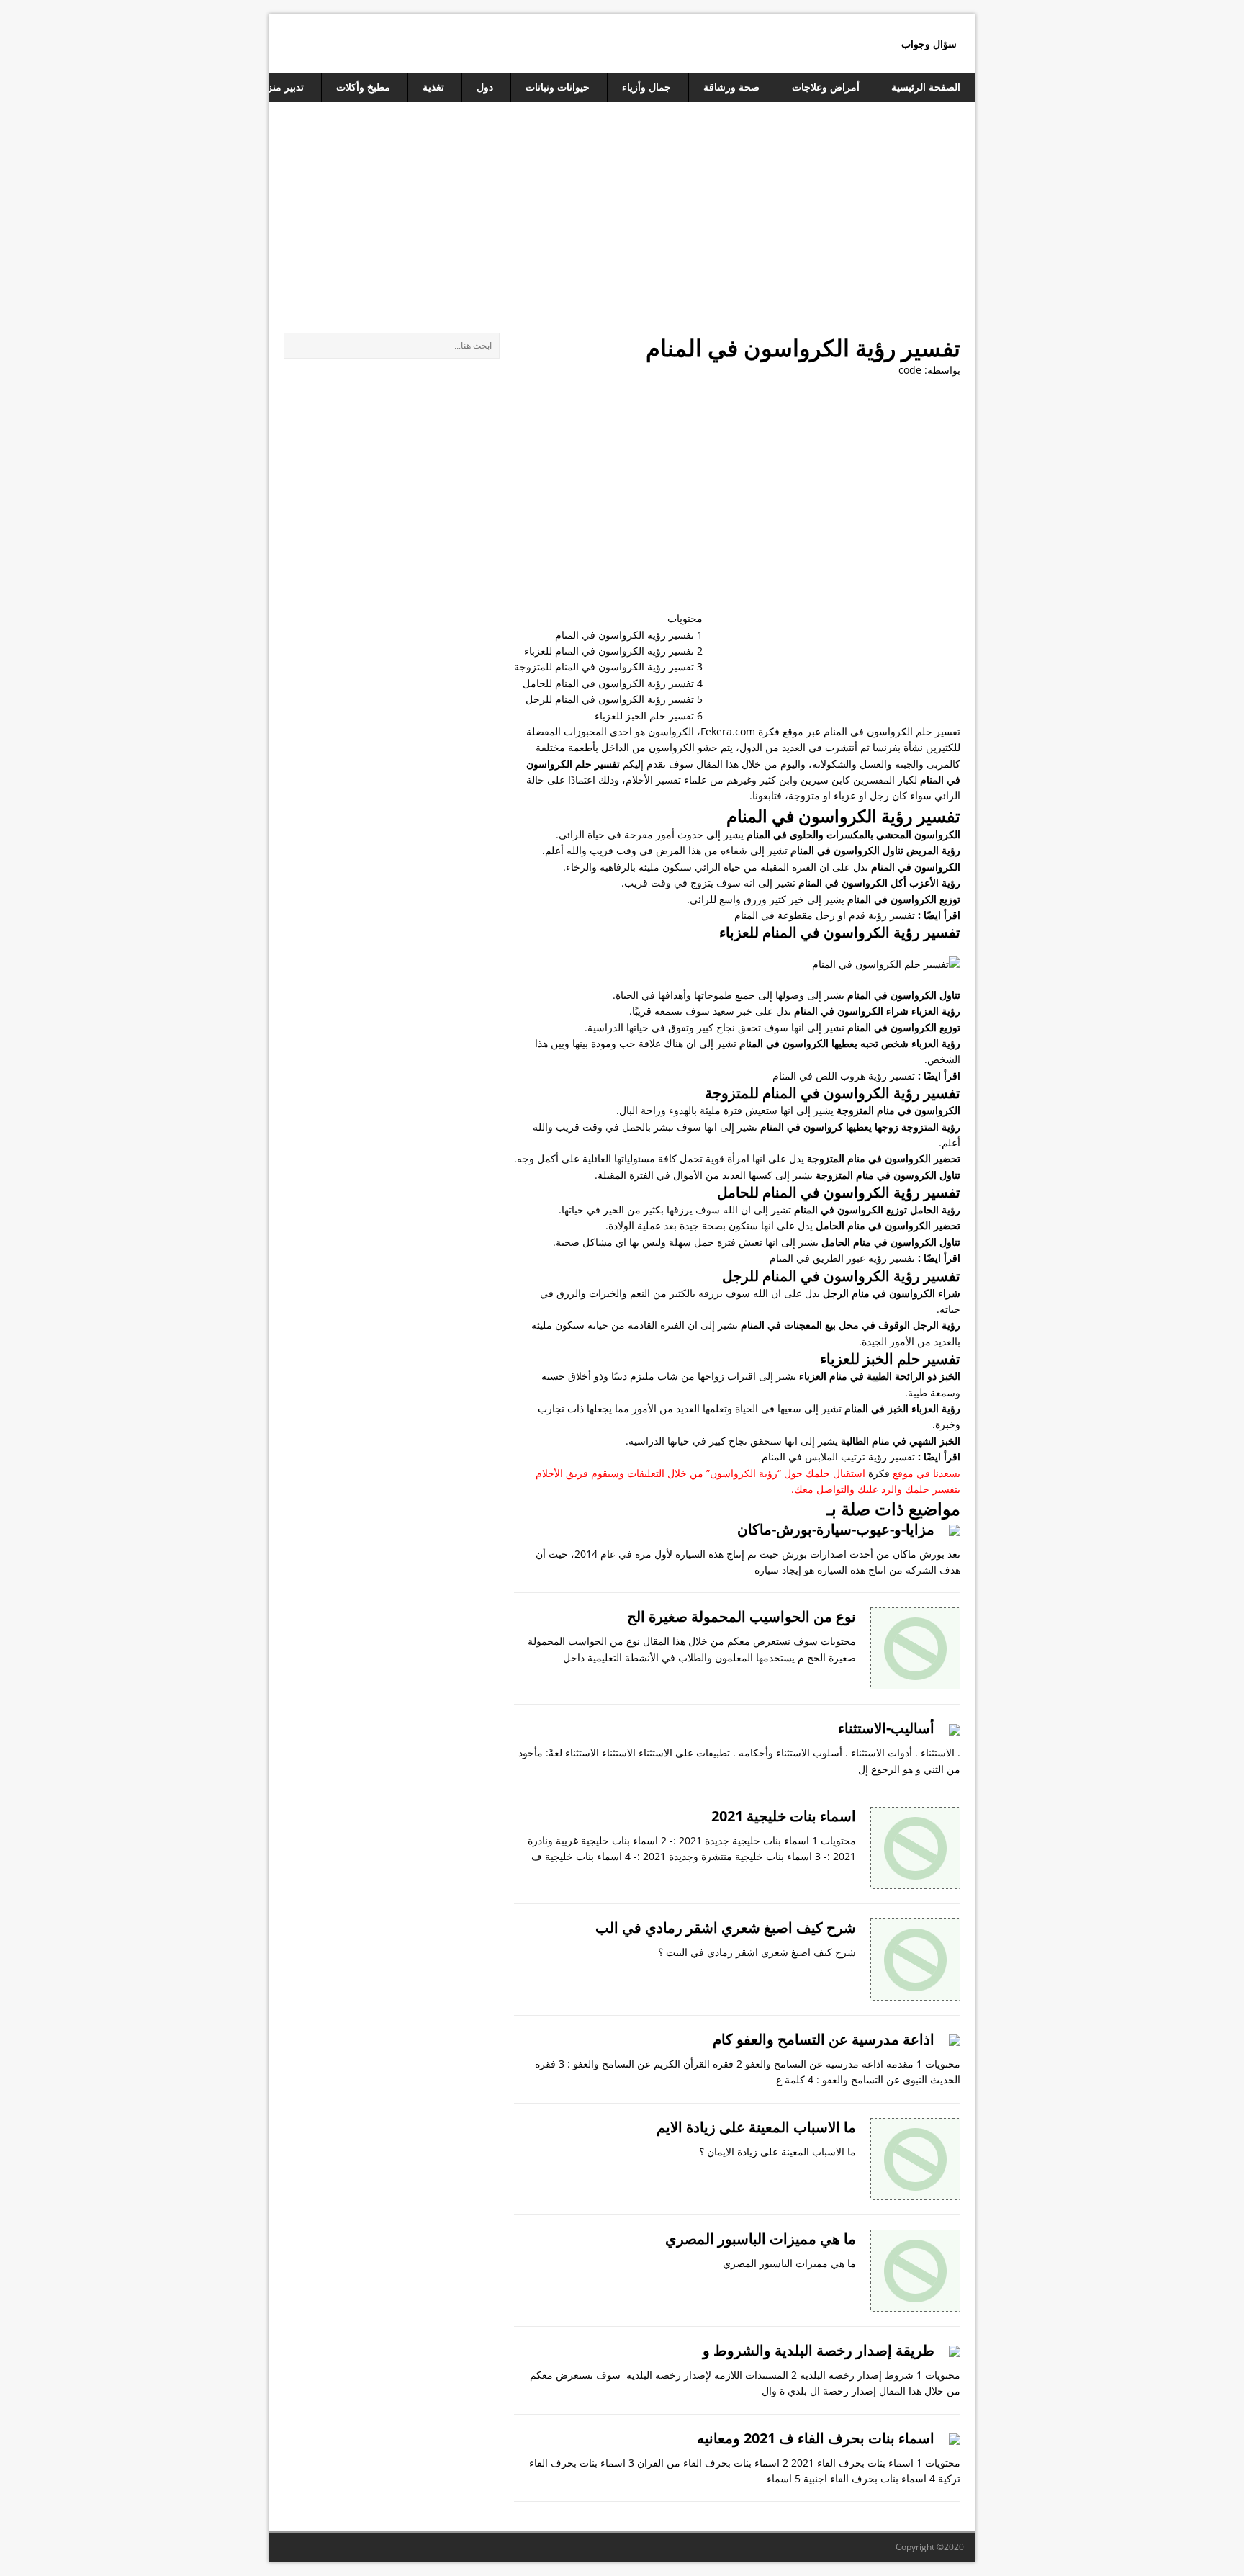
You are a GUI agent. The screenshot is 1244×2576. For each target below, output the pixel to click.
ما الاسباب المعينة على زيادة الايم (756, 2127)
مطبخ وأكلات (363, 87)
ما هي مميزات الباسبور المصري (761, 2239)
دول (485, 87)
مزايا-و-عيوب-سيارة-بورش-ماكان (836, 1529)
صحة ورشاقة (731, 87)
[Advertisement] (622, 210)
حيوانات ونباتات (558, 87)
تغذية (433, 87)
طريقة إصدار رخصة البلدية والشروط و (819, 2350)
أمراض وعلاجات (826, 87)
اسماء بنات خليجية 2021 (784, 1816)
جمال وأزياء (646, 87)
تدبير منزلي (280, 87)
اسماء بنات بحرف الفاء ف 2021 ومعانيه (816, 2438)
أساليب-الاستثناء (886, 1728)
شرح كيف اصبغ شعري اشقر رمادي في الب (726, 1927)
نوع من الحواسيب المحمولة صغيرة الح (742, 1616)
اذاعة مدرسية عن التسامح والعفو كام (824, 2039)
